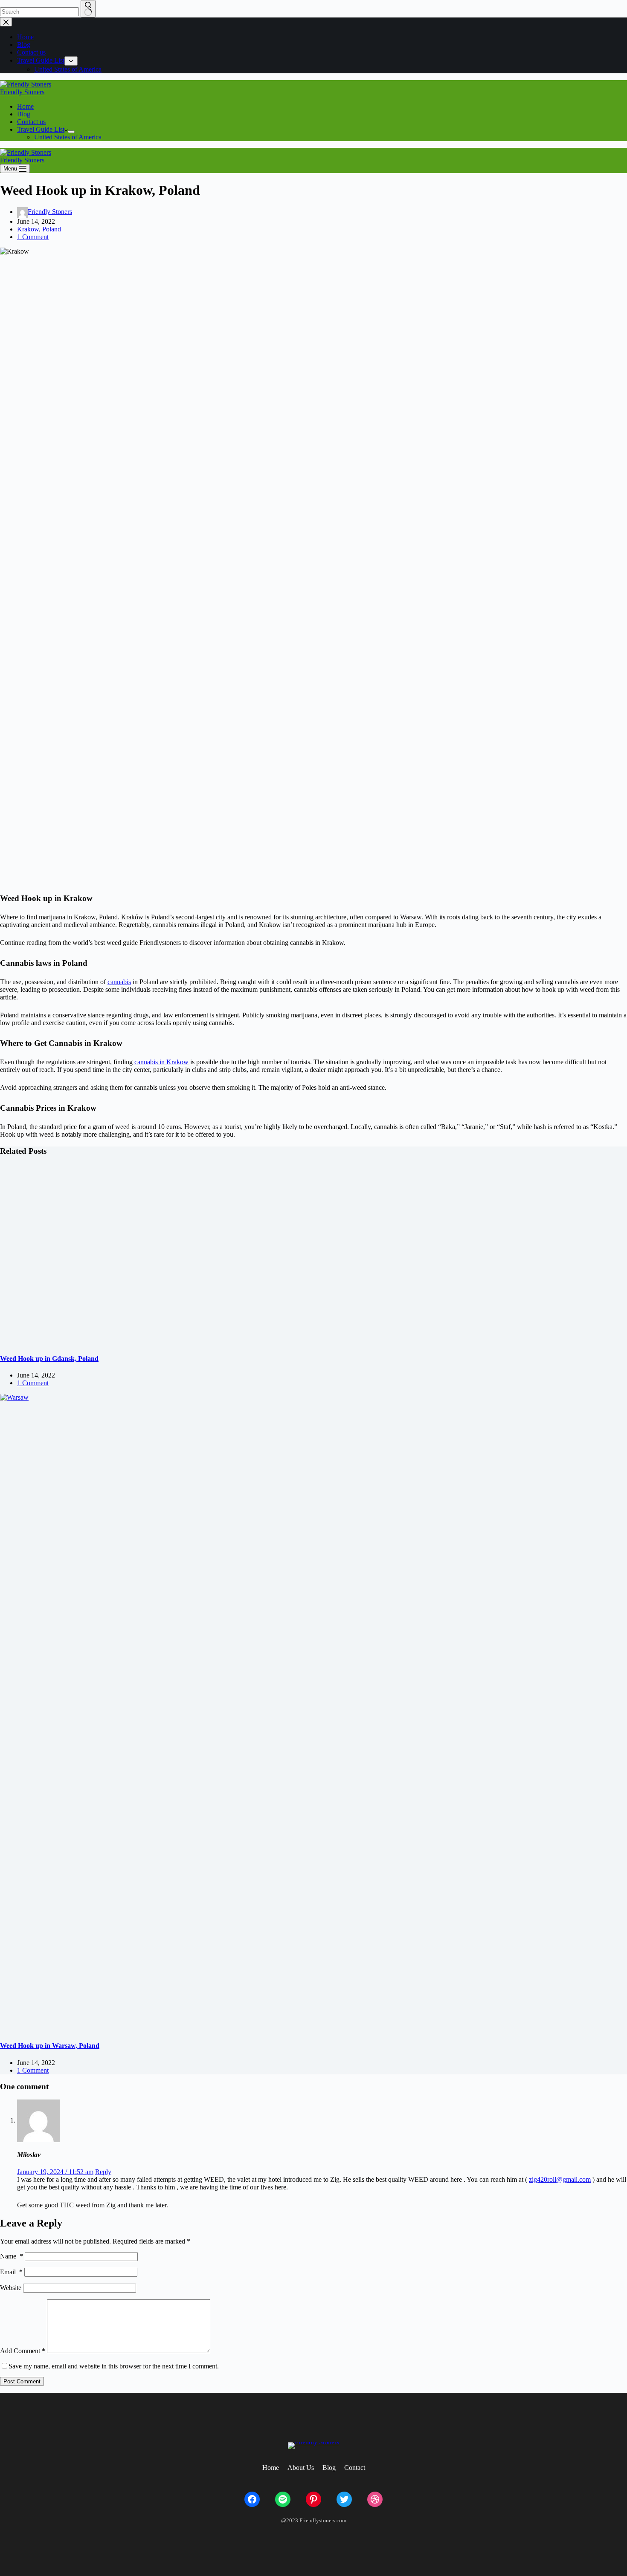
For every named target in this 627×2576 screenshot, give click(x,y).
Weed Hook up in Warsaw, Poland (50, 2046)
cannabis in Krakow (161, 1062)
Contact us (31, 122)
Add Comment (23, 2351)
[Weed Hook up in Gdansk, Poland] (164, 1254)
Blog (24, 114)
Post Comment (22, 2381)
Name (12, 2256)
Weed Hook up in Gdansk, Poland (49, 1359)
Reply (103, 2172)
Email (11, 2272)
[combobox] (39, 12)
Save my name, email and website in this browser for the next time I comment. (114, 2366)
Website (11, 2288)
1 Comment (33, 237)
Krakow (28, 229)
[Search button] (88, 9)
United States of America (68, 137)
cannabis (119, 982)
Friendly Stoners (22, 92)
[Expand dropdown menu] (71, 132)
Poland (52, 229)
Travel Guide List (41, 129)
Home (25, 106)
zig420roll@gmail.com (560, 2179)
